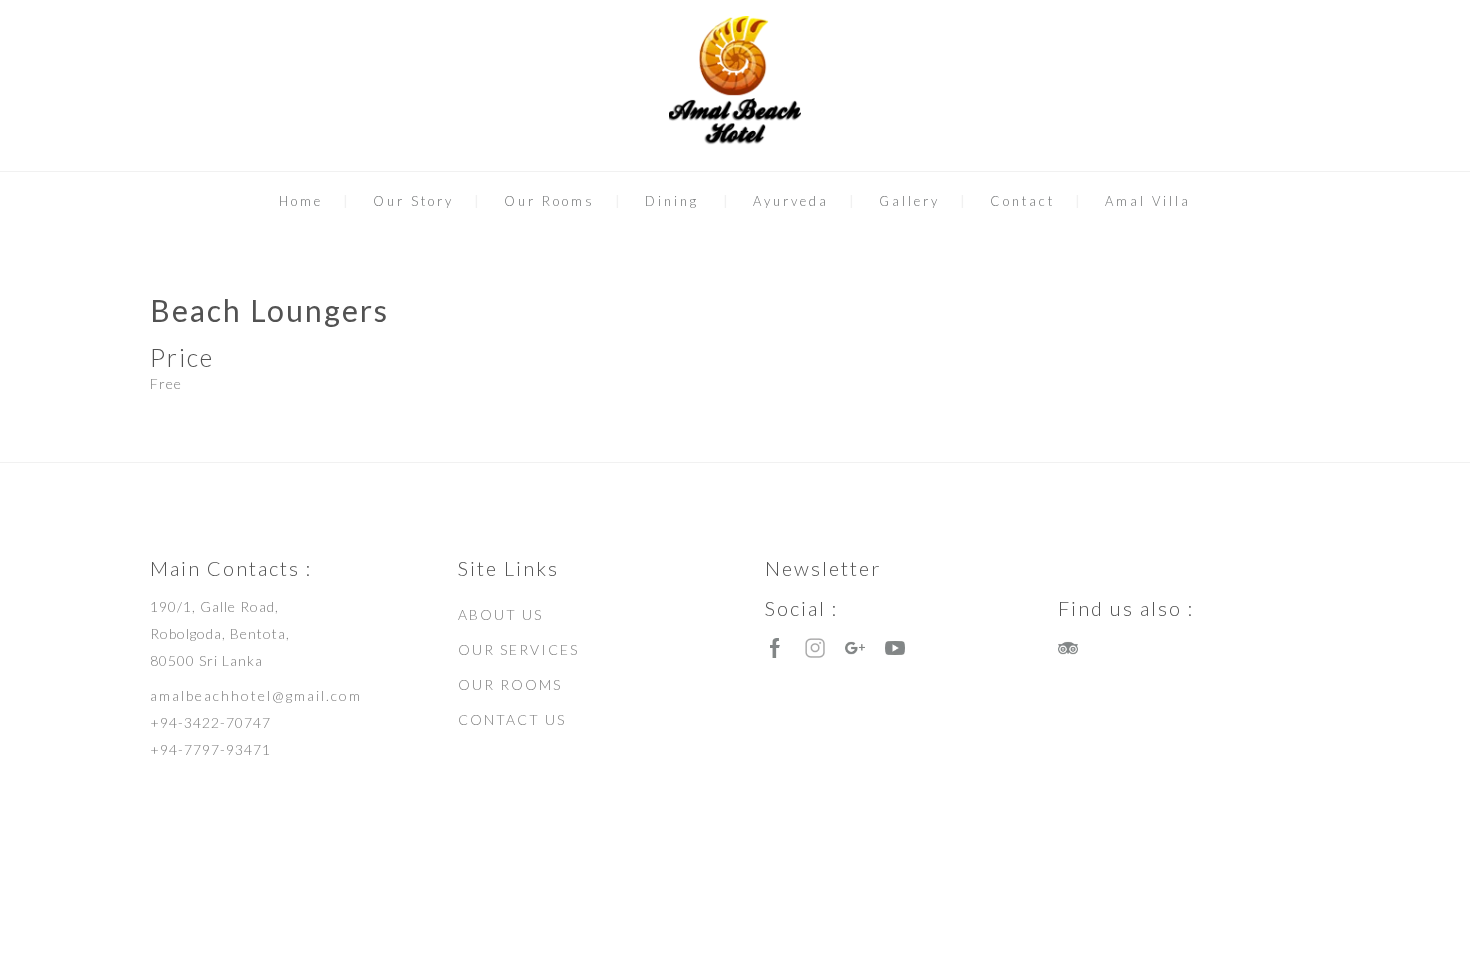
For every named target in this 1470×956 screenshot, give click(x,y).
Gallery (909, 201)
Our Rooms (549, 201)
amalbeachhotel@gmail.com (256, 695)
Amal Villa (1148, 201)
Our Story (413, 201)
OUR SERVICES (518, 649)
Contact (1022, 201)
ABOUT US (500, 614)
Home (301, 201)
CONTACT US (512, 719)
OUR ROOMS (510, 684)
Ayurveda (791, 201)
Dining (672, 201)
